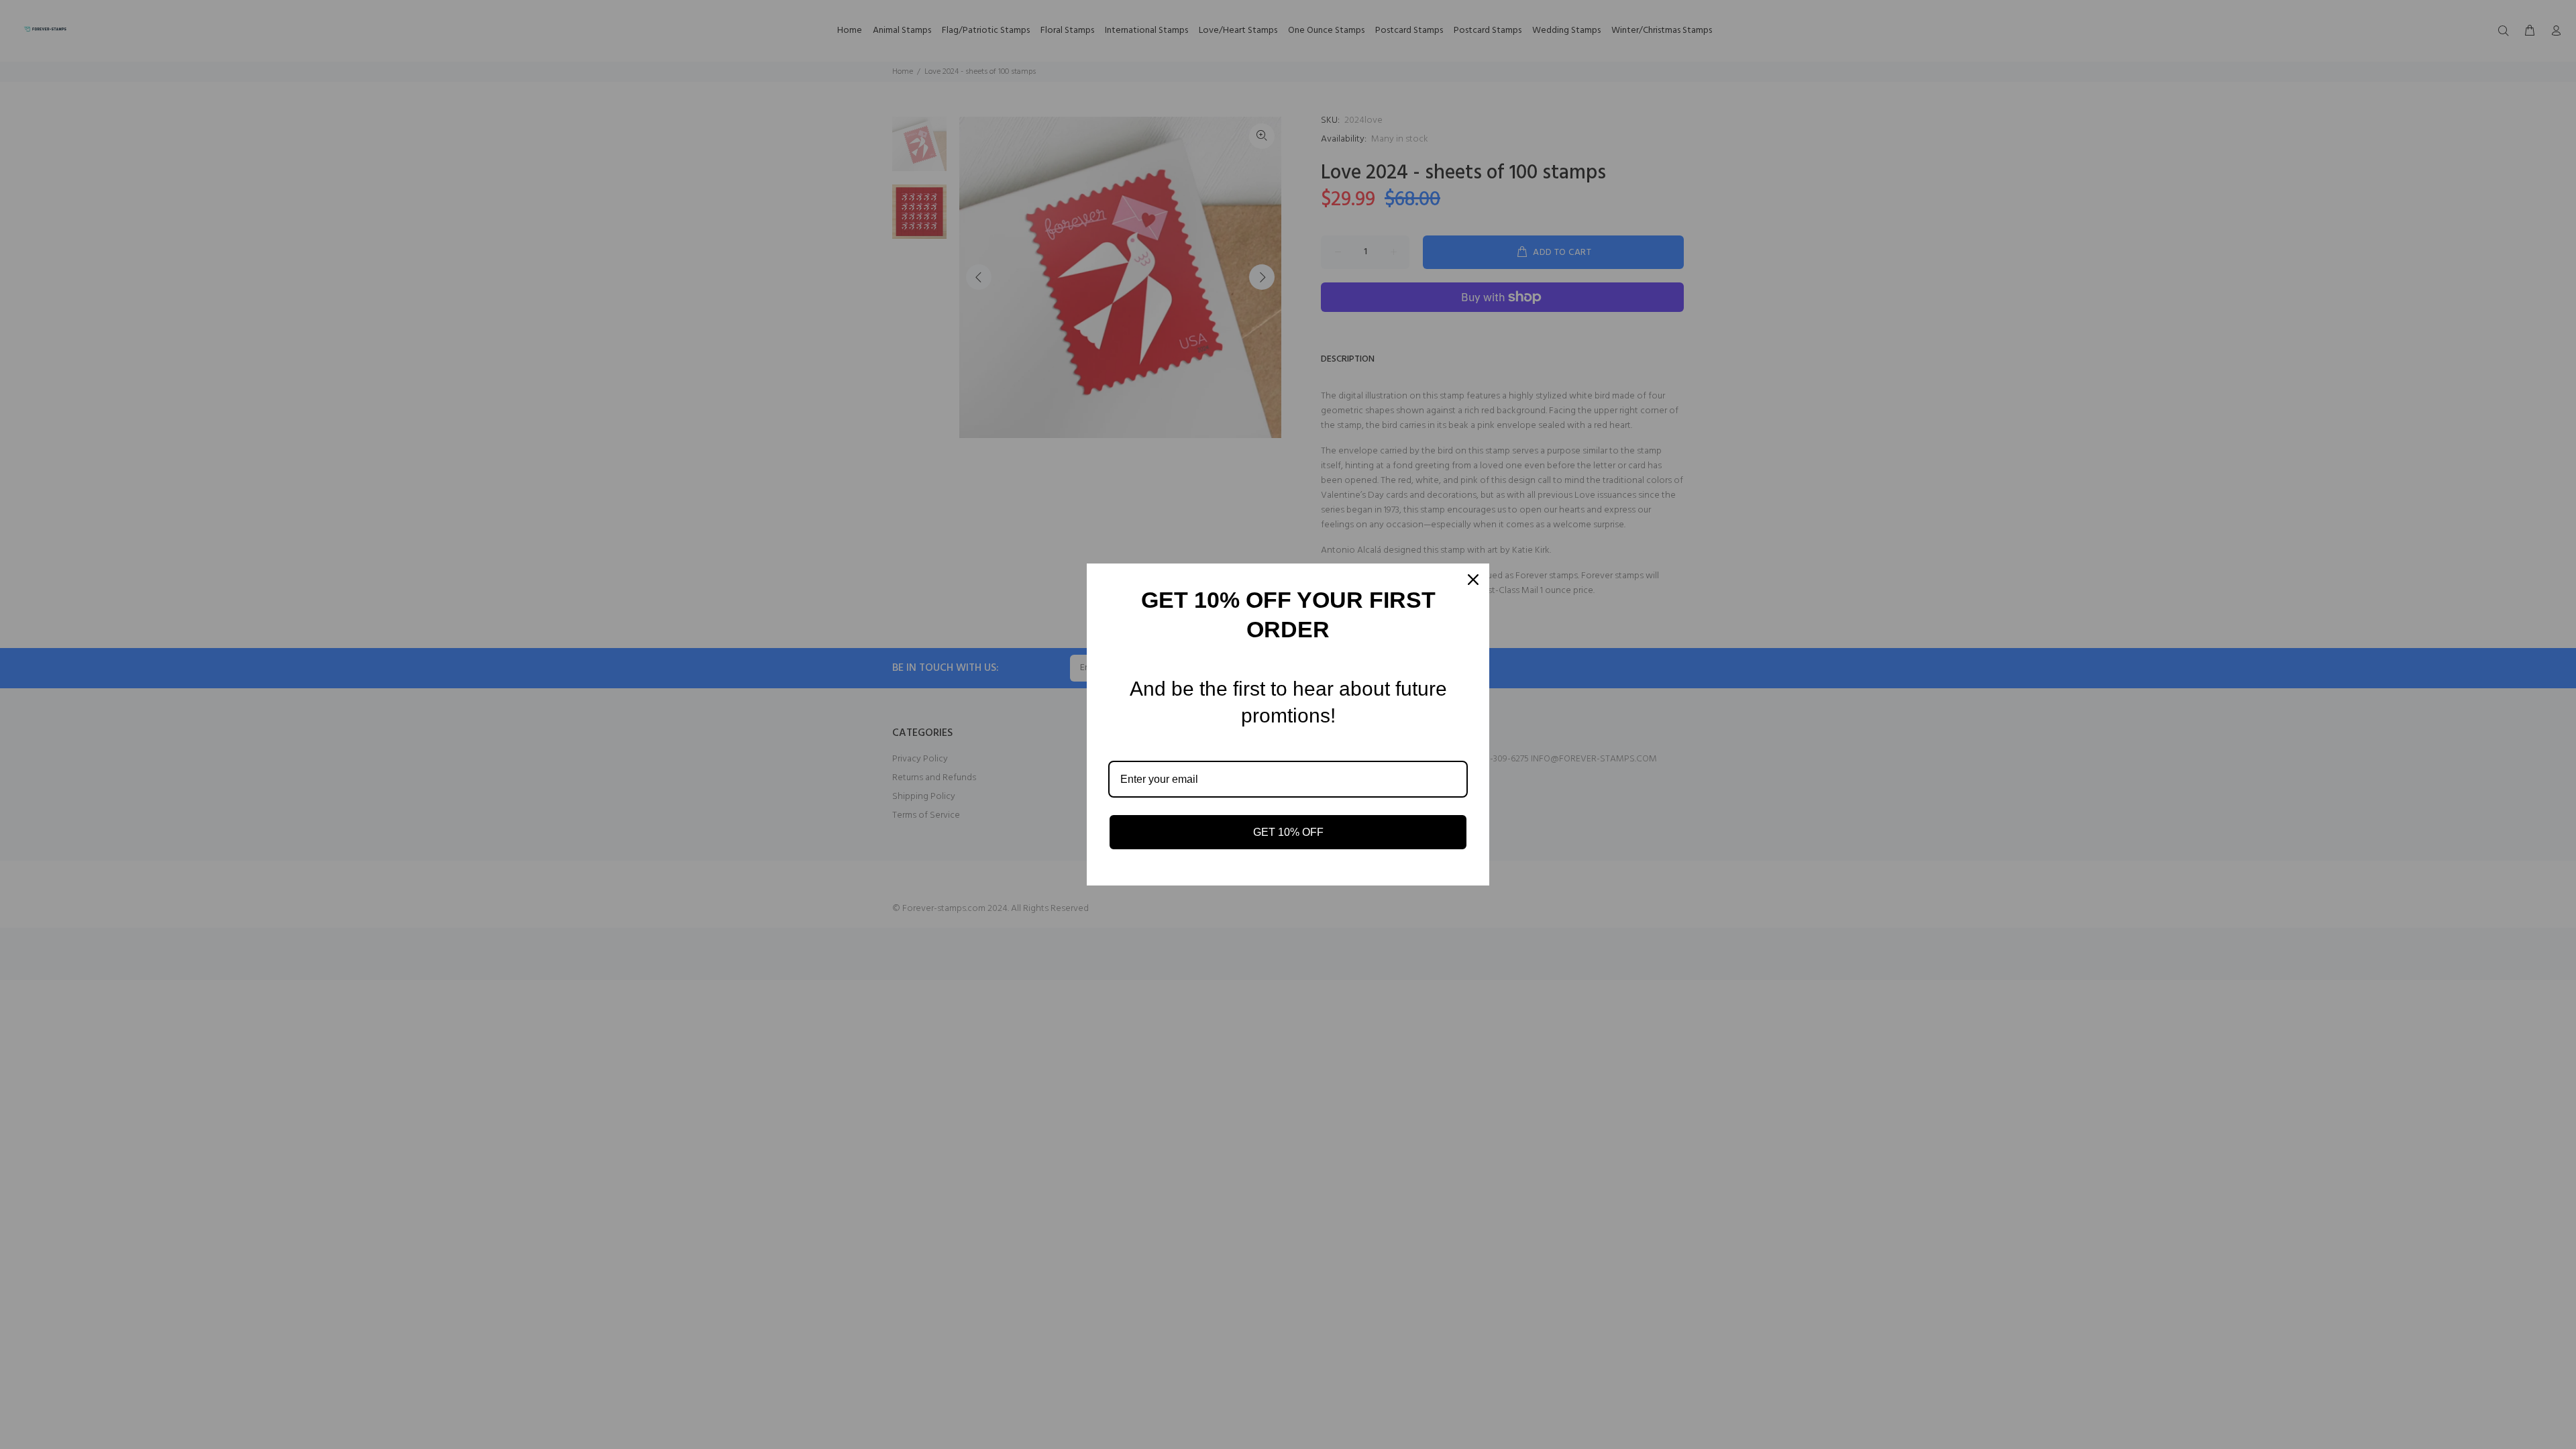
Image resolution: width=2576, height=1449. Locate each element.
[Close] (1473, 580)
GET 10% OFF (1288, 832)
